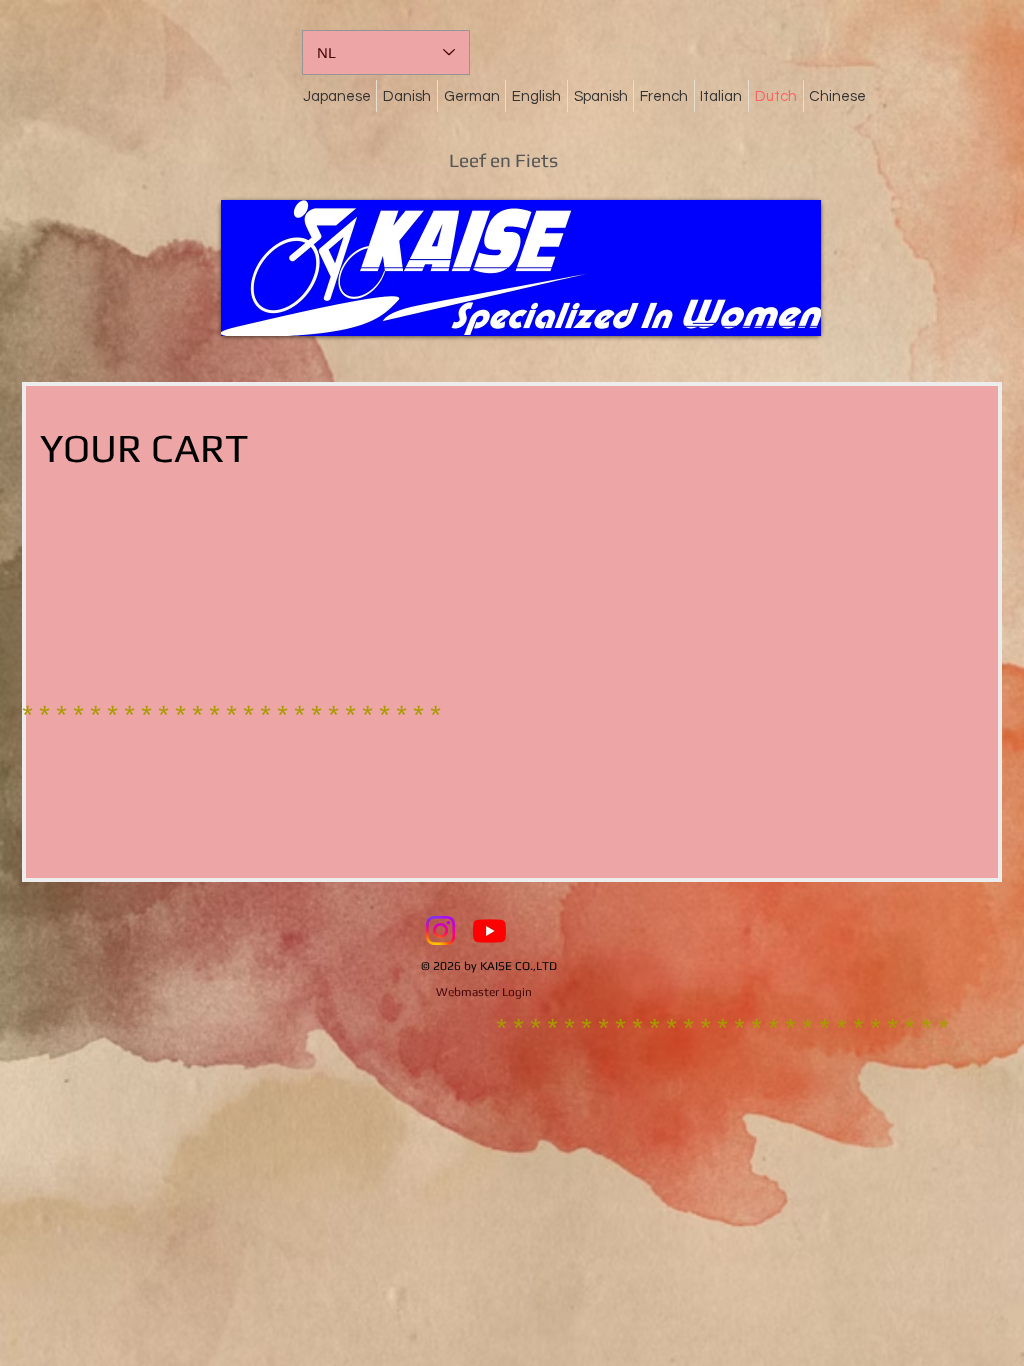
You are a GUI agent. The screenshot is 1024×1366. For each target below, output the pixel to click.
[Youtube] (489, 930)
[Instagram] (440, 930)
